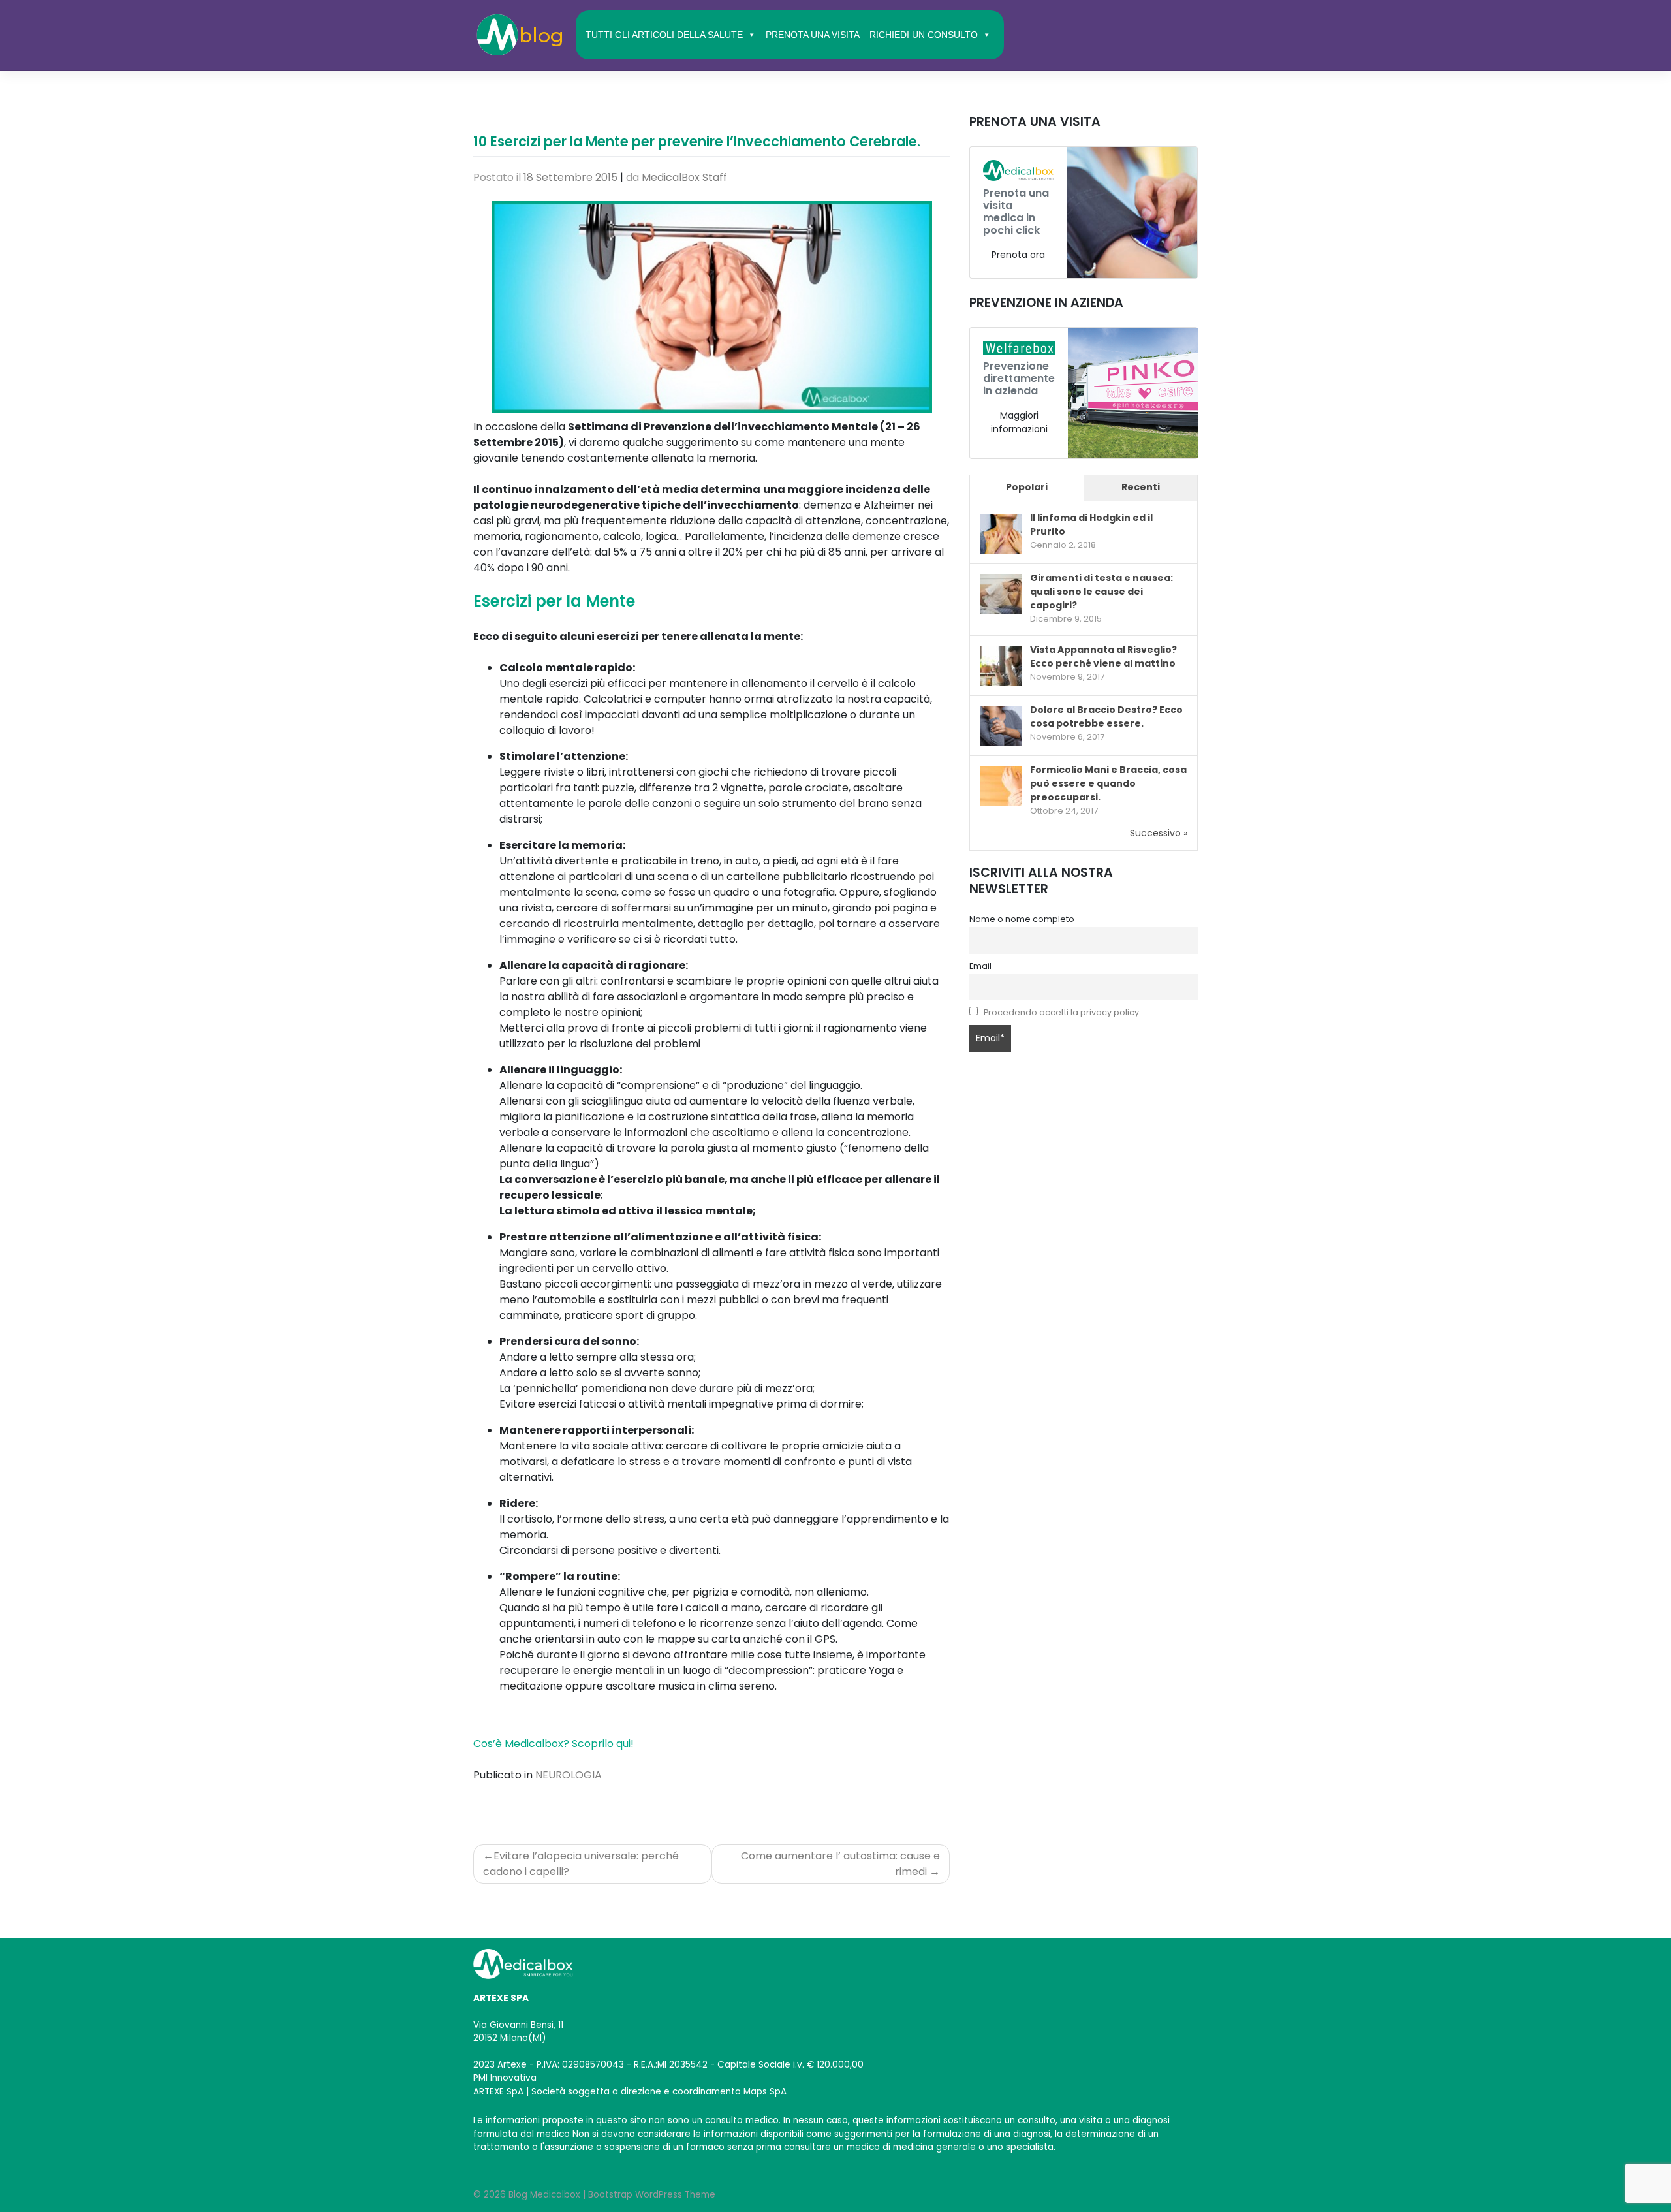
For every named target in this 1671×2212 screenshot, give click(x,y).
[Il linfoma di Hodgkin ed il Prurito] (1001, 535)
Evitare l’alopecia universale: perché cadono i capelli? (581, 1864)
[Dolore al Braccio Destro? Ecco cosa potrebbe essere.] (1001, 726)
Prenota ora (1018, 255)
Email (980, 966)
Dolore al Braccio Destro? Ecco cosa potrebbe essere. (1106, 717)
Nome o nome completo (1022, 919)
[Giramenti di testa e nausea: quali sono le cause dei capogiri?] (1001, 595)
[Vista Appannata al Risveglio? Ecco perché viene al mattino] (1001, 666)
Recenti (1141, 487)
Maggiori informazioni (1019, 422)
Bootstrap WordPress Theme (652, 2195)
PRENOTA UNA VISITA (813, 35)
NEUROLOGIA (569, 1775)
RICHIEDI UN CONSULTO (924, 35)
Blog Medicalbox (544, 2195)
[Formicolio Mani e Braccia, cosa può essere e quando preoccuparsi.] (1001, 786)
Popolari (1027, 487)
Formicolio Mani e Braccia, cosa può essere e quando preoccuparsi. (1108, 783)
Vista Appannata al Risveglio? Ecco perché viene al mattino (1103, 656)
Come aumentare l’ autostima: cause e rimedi (840, 1864)
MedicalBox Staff (684, 177)
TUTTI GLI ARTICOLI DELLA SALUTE (664, 35)
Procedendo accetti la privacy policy (1061, 1012)
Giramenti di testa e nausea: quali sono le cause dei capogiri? (1101, 592)
